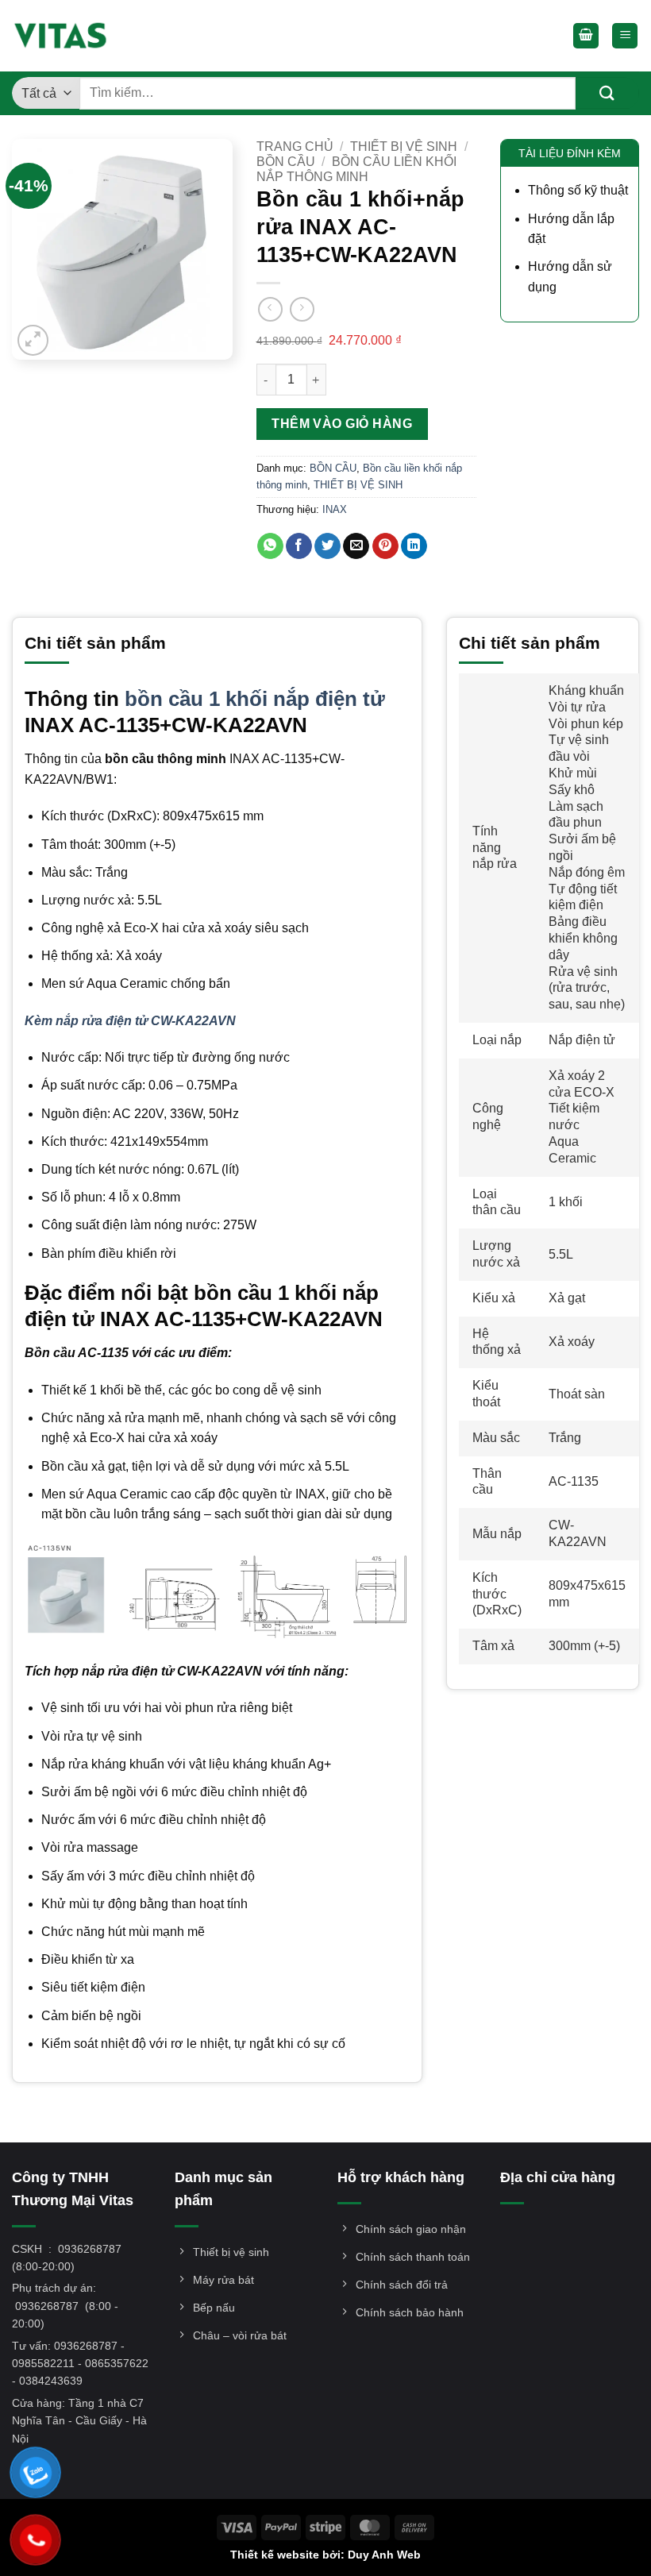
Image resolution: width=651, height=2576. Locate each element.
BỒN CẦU (286, 162)
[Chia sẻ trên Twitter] (327, 546)
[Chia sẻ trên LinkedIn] (414, 546)
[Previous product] (302, 309)
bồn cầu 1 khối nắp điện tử (255, 699)
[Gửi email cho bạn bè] (356, 546)
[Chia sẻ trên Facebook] (299, 546)
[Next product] (270, 309)
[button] (586, 36)
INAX (335, 509)
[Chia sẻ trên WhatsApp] (270, 546)
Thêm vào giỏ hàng (342, 424)
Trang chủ (295, 147)
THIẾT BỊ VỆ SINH (404, 147)
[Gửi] (607, 93)
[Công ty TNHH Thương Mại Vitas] (65, 36)
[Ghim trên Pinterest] (385, 546)
